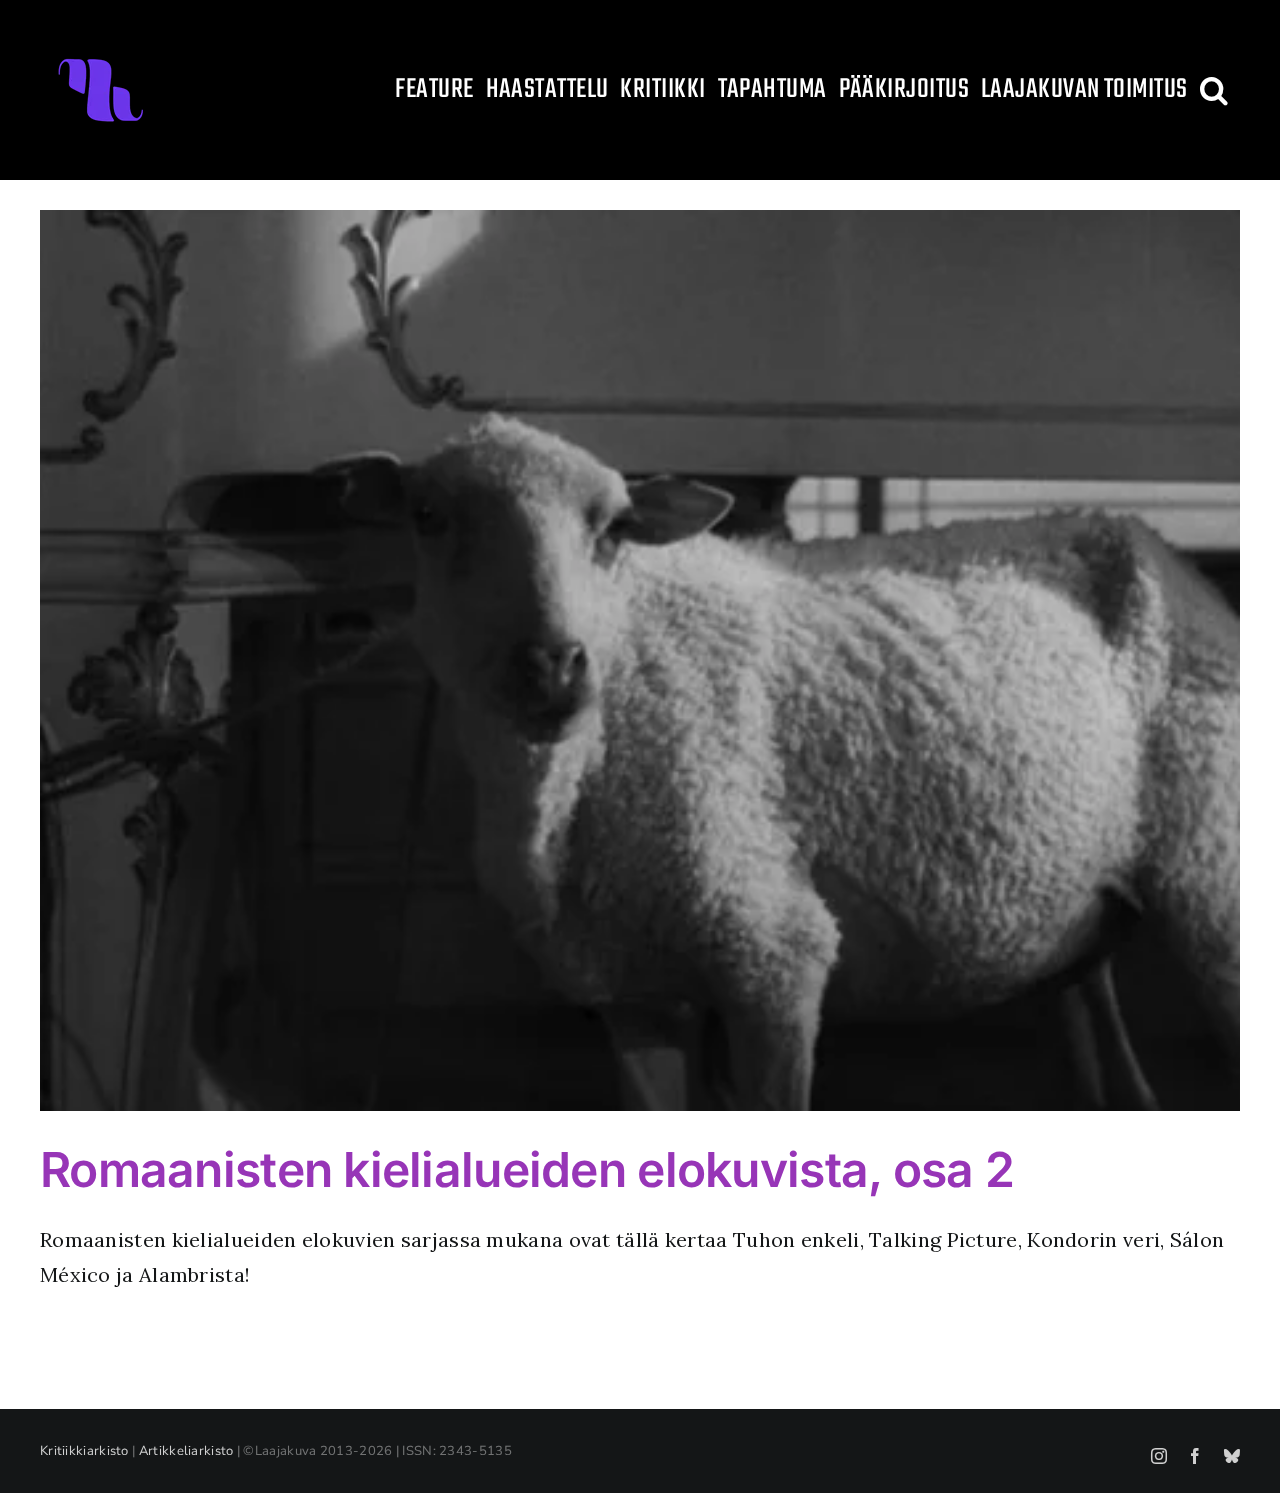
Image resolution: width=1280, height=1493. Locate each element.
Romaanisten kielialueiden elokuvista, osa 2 (527, 1169)
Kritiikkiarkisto (84, 1451)
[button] (1214, 90)
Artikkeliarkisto (186, 1451)
